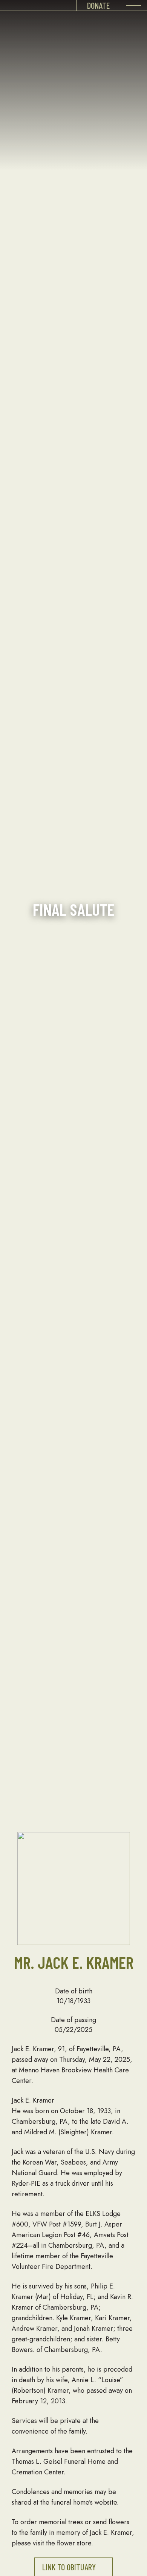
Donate (98, 5)
